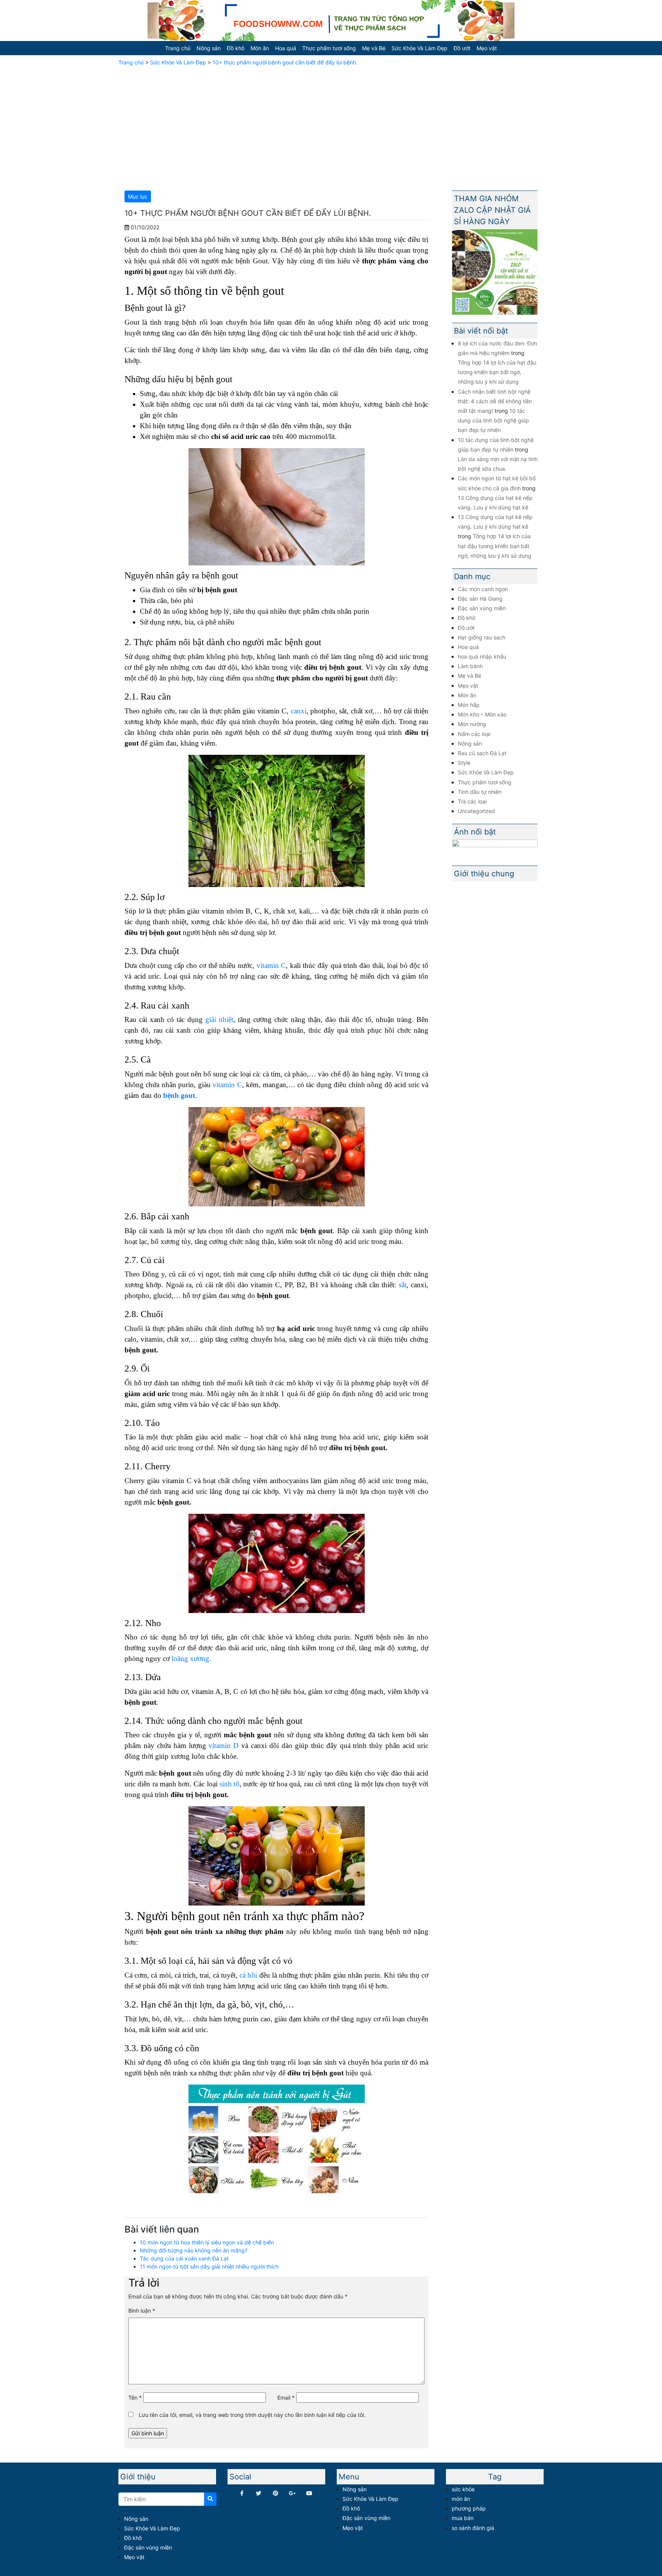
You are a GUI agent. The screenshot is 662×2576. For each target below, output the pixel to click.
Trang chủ (178, 48)
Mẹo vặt (487, 48)
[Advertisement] (331, 127)
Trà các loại (472, 801)
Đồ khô (236, 48)
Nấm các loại (474, 734)
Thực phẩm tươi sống (329, 48)
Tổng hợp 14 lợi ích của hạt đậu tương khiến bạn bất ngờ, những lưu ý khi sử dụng (497, 372)
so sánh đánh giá (473, 2528)
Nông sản (209, 48)
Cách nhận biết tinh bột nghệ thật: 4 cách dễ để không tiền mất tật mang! (495, 401)
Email (286, 2398)
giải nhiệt (219, 1019)
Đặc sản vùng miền (482, 608)
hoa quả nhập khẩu (482, 656)
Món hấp (469, 705)
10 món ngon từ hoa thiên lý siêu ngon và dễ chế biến (207, 2242)
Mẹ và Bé (374, 48)
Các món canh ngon (483, 589)
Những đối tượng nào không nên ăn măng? (194, 2250)
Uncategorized (476, 811)
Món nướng (472, 724)
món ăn (461, 2499)
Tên (135, 2398)
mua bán (463, 2518)
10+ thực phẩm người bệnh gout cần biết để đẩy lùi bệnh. (285, 62)
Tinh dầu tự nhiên (480, 792)
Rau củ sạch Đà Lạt (482, 753)
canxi (299, 711)
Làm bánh (470, 666)
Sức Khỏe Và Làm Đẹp (419, 48)
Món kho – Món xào (482, 714)
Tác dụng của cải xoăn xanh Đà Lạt (184, 2258)
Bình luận (142, 2311)
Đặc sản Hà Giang (480, 599)
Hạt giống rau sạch (482, 637)
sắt (403, 1285)
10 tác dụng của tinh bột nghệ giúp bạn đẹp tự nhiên (493, 420)
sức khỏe (463, 2489)
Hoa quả (286, 48)
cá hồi (248, 1975)
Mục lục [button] (138, 196)
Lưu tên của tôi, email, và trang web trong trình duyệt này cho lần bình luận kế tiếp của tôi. (252, 2415)
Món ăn (260, 48)
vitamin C (271, 965)
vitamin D (223, 1746)
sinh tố (229, 1784)
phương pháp (469, 2508)
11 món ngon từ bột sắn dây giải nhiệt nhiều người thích (209, 2266)
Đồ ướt (462, 48)
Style (464, 763)
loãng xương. (191, 1658)
